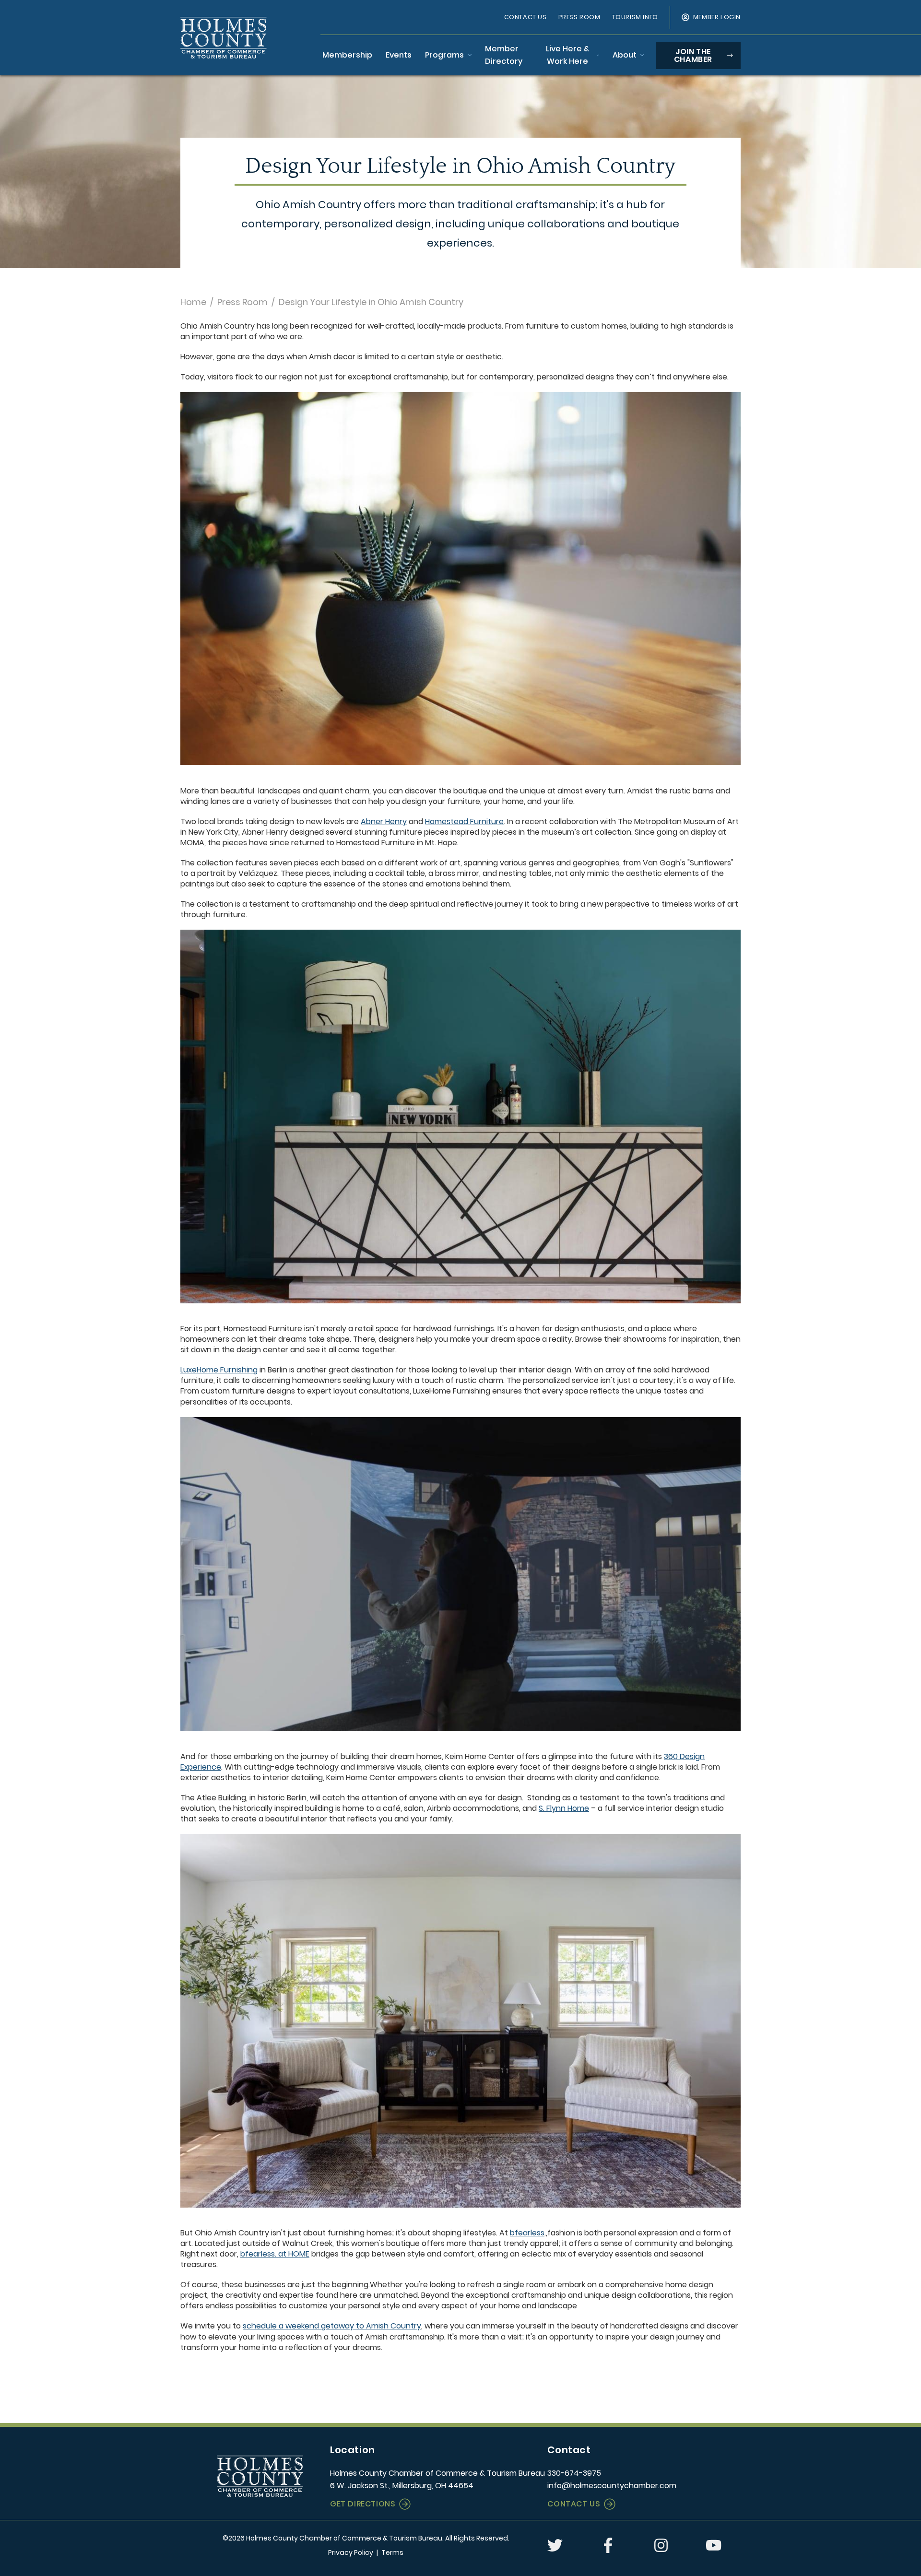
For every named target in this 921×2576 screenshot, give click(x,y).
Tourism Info (635, 17)
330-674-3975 (574, 2473)
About (625, 55)
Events (399, 55)
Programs (444, 55)
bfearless (527, 2233)
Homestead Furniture (464, 821)
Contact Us (525, 17)
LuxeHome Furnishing (219, 1370)
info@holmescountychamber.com (612, 2486)
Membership (347, 55)
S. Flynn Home (564, 1808)
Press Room (579, 17)
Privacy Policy (351, 2552)
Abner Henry (384, 821)
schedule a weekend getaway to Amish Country (332, 2326)
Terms (392, 2552)
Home (193, 302)
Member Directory (504, 55)
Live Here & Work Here (567, 55)
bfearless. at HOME (275, 2254)
